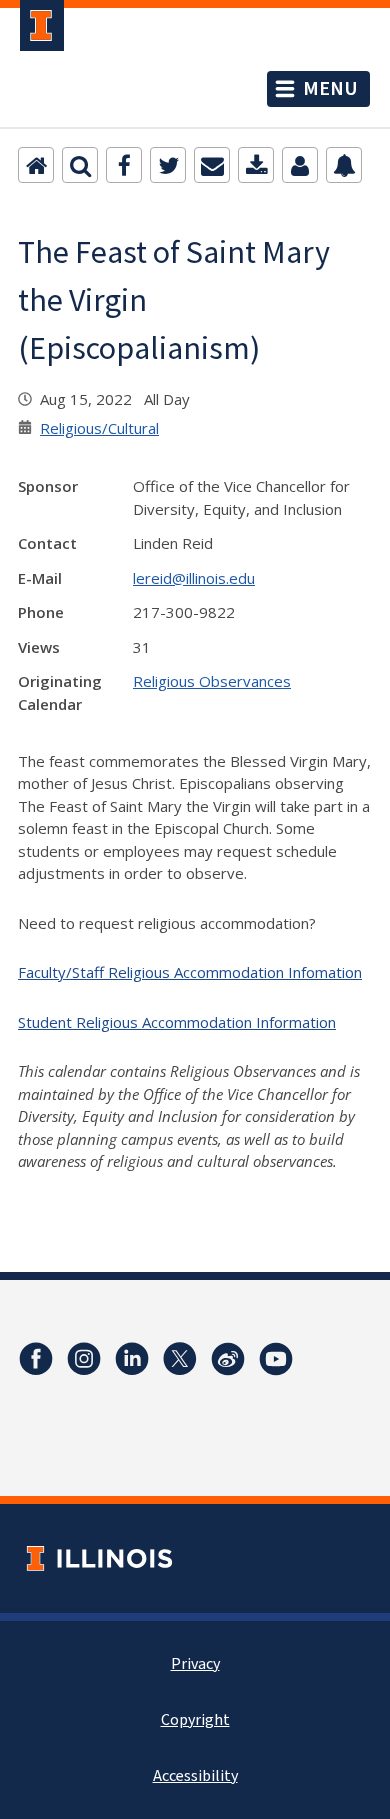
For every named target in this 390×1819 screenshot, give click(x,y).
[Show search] (80, 165)
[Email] (212, 165)
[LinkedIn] (132, 1359)
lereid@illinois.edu (194, 578)
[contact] (300, 165)
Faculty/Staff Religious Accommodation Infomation (190, 972)
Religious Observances (212, 681)
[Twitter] (168, 165)
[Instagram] (84, 1359)
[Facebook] (124, 165)
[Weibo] (228, 1359)
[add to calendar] (256, 165)
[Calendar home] (36, 165)
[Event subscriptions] (344, 165)
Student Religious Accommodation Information (177, 1022)
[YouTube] (276, 1359)
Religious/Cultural (99, 428)
